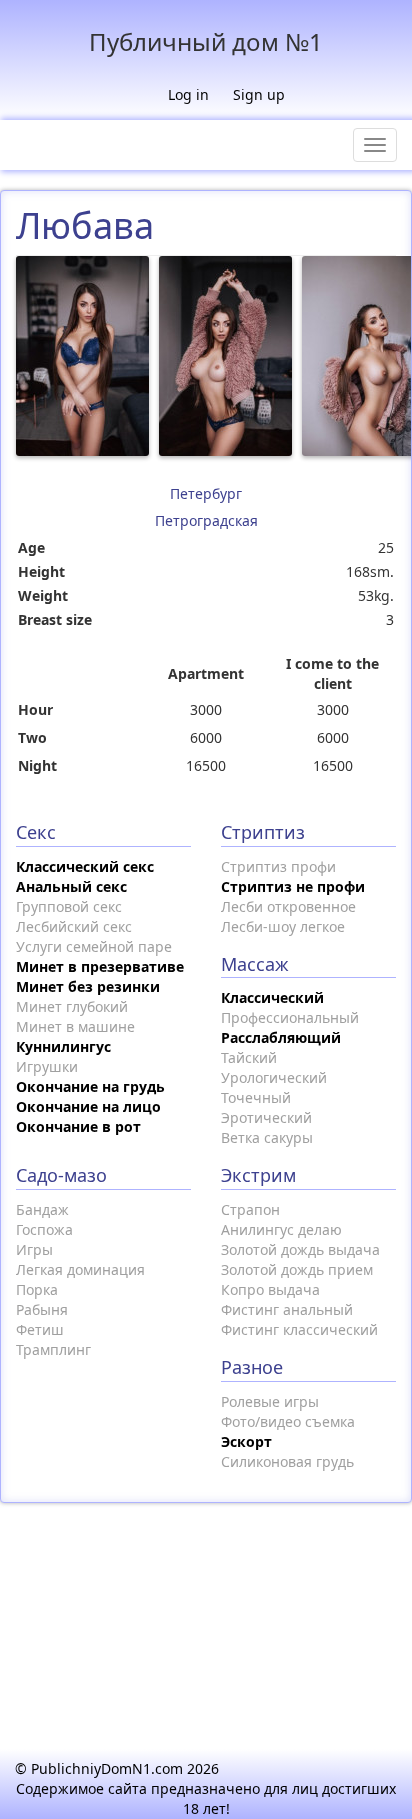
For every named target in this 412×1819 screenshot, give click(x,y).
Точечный (256, 1097)
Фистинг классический (299, 1329)
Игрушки (47, 1066)
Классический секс (85, 866)
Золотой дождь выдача (300, 1249)
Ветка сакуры (267, 1137)
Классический (272, 997)
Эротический (266, 1117)
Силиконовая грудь (287, 1461)
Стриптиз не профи (293, 886)
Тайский (249, 1057)
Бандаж (42, 1209)
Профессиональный (290, 1017)
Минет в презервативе (100, 966)
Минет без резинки (88, 986)
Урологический (274, 1077)
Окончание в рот (78, 1126)
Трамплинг (53, 1349)
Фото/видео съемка (288, 1421)
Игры (34, 1249)
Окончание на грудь (90, 1086)
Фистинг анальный (287, 1309)
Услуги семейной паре (94, 946)
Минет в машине (75, 1026)
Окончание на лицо (88, 1106)
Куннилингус (63, 1046)
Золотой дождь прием (297, 1269)
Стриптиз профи (278, 866)
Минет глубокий (72, 1006)
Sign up (259, 94)
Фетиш (40, 1329)
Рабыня (42, 1309)
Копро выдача (270, 1289)
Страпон (250, 1209)
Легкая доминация (80, 1269)
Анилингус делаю (281, 1229)
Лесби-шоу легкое (283, 926)
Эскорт (246, 1441)
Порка (37, 1289)
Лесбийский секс (74, 926)
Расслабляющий (281, 1037)
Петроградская (206, 520)
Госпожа (44, 1229)
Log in (188, 94)
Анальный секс (71, 886)
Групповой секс (69, 906)
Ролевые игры (270, 1401)
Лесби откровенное (288, 906)
